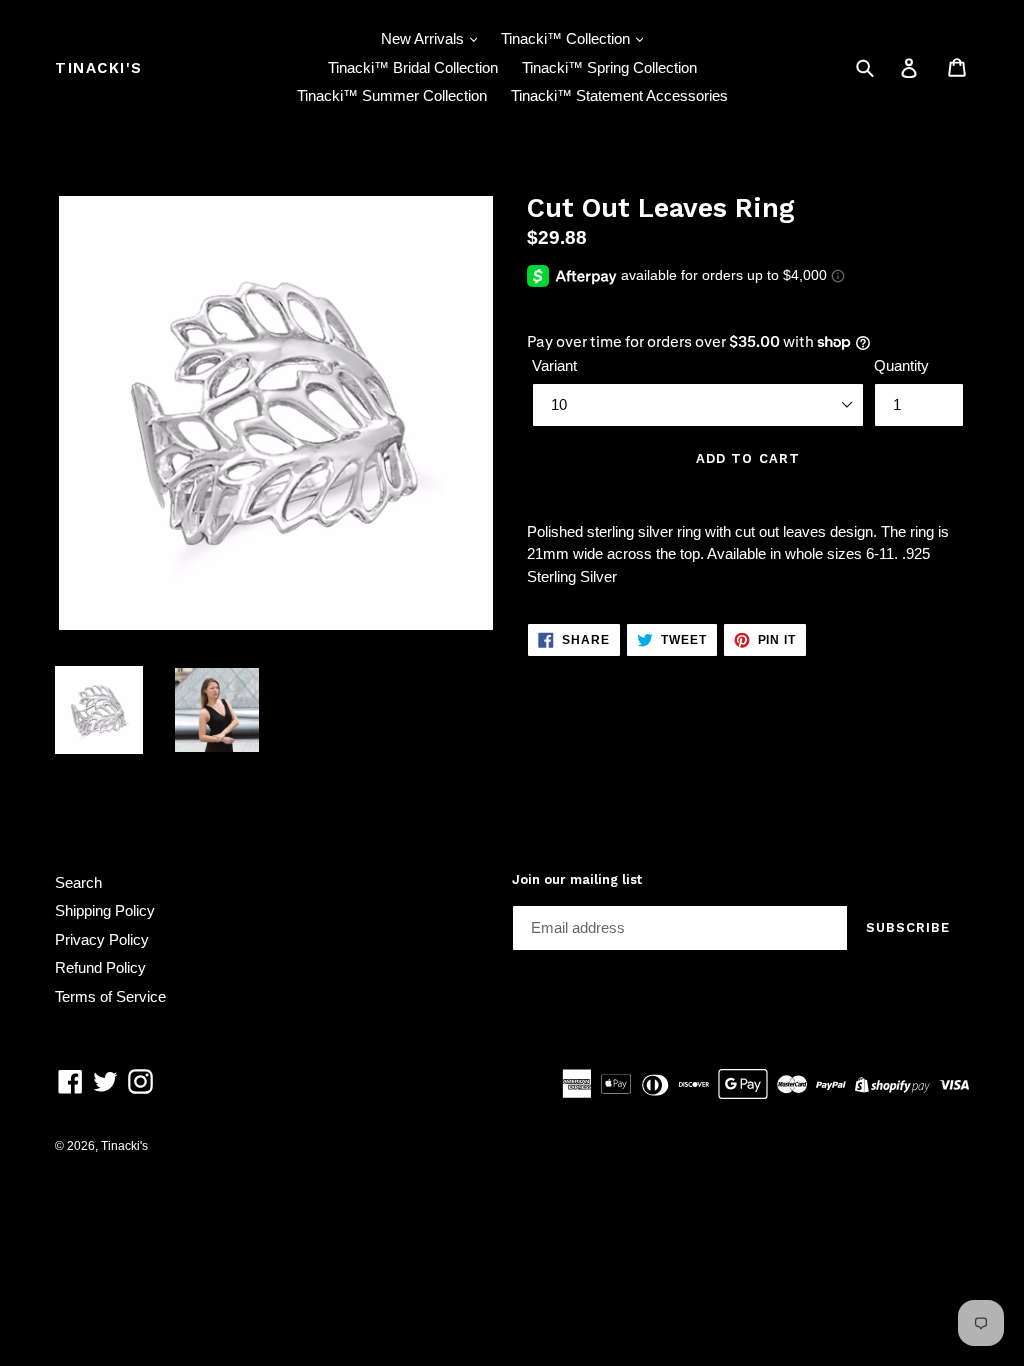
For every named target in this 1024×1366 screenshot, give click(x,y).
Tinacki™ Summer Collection (392, 95)
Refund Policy (100, 967)
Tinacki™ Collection (567, 38)
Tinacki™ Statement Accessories (619, 95)
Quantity (901, 365)
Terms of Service (110, 996)
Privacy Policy (102, 939)
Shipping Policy (105, 910)
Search (78, 882)
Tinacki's (99, 68)
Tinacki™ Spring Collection (609, 67)
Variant (554, 365)
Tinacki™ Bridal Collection (413, 67)
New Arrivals (424, 38)
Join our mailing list (577, 879)
